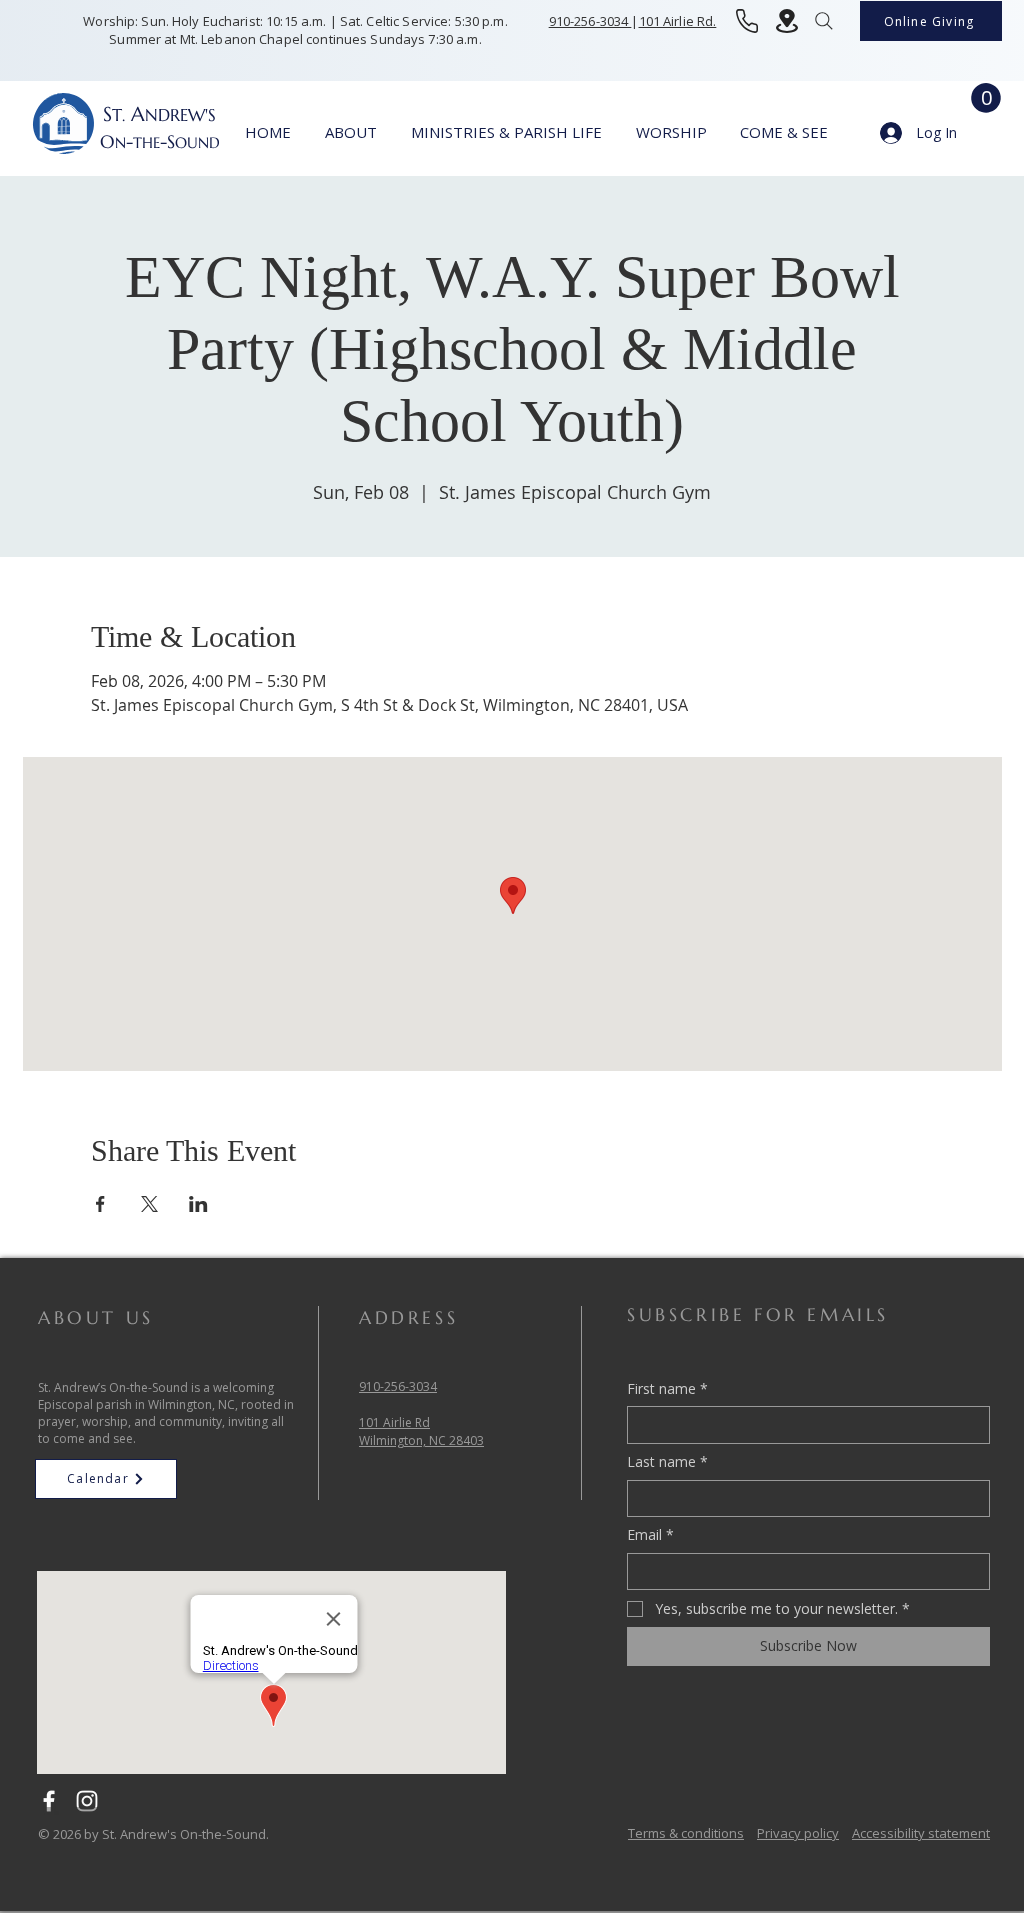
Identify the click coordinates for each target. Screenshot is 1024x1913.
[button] (986, 98)
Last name (667, 1461)
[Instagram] (87, 1801)
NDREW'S (180, 115)
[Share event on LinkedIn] (198, 1204)
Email (650, 1534)
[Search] (824, 21)
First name (667, 1388)
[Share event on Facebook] (100, 1204)
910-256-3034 (590, 21)
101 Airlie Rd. (678, 21)
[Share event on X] (149, 1204)
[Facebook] (49, 1801)
